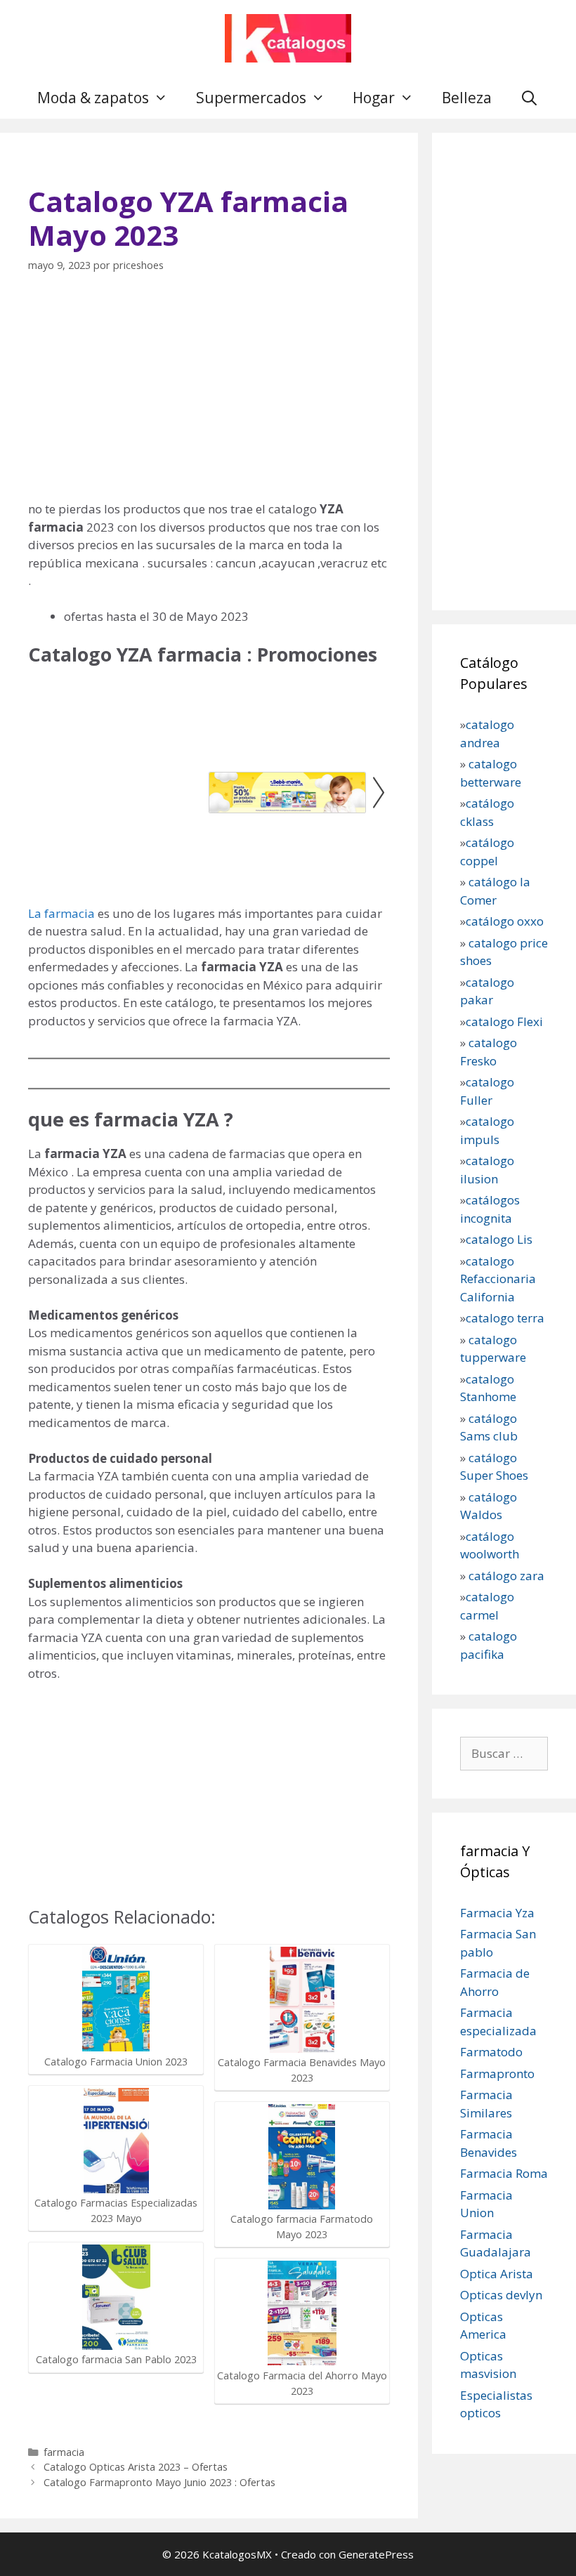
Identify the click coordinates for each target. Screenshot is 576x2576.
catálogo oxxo (506, 921)
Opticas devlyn (501, 2295)
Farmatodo (491, 2052)
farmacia (64, 2452)
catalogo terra (505, 1318)
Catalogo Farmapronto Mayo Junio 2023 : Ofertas (159, 2482)
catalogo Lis (499, 1239)
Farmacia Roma (504, 2173)
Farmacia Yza (497, 1913)
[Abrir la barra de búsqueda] (529, 98)
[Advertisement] (209, 395)
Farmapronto (497, 2074)
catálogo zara (506, 1576)
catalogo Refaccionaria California (498, 1279)
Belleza (467, 98)
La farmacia (61, 913)
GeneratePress (376, 2554)
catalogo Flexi (504, 1021)
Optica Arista (497, 2274)
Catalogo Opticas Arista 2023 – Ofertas (136, 2467)
